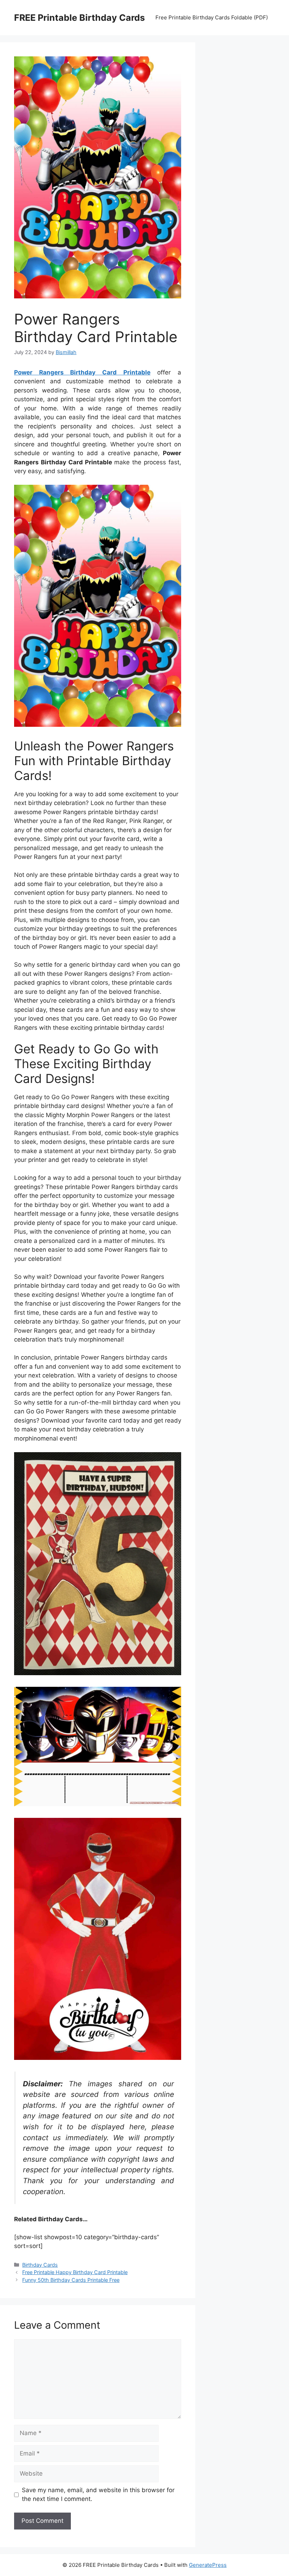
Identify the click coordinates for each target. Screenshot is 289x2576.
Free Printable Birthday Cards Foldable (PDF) (212, 17)
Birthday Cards (40, 2265)
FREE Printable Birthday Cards (79, 18)
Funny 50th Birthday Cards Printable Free (71, 2280)
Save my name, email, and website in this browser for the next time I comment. (98, 2495)
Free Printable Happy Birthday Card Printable (75, 2272)
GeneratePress (208, 2565)
